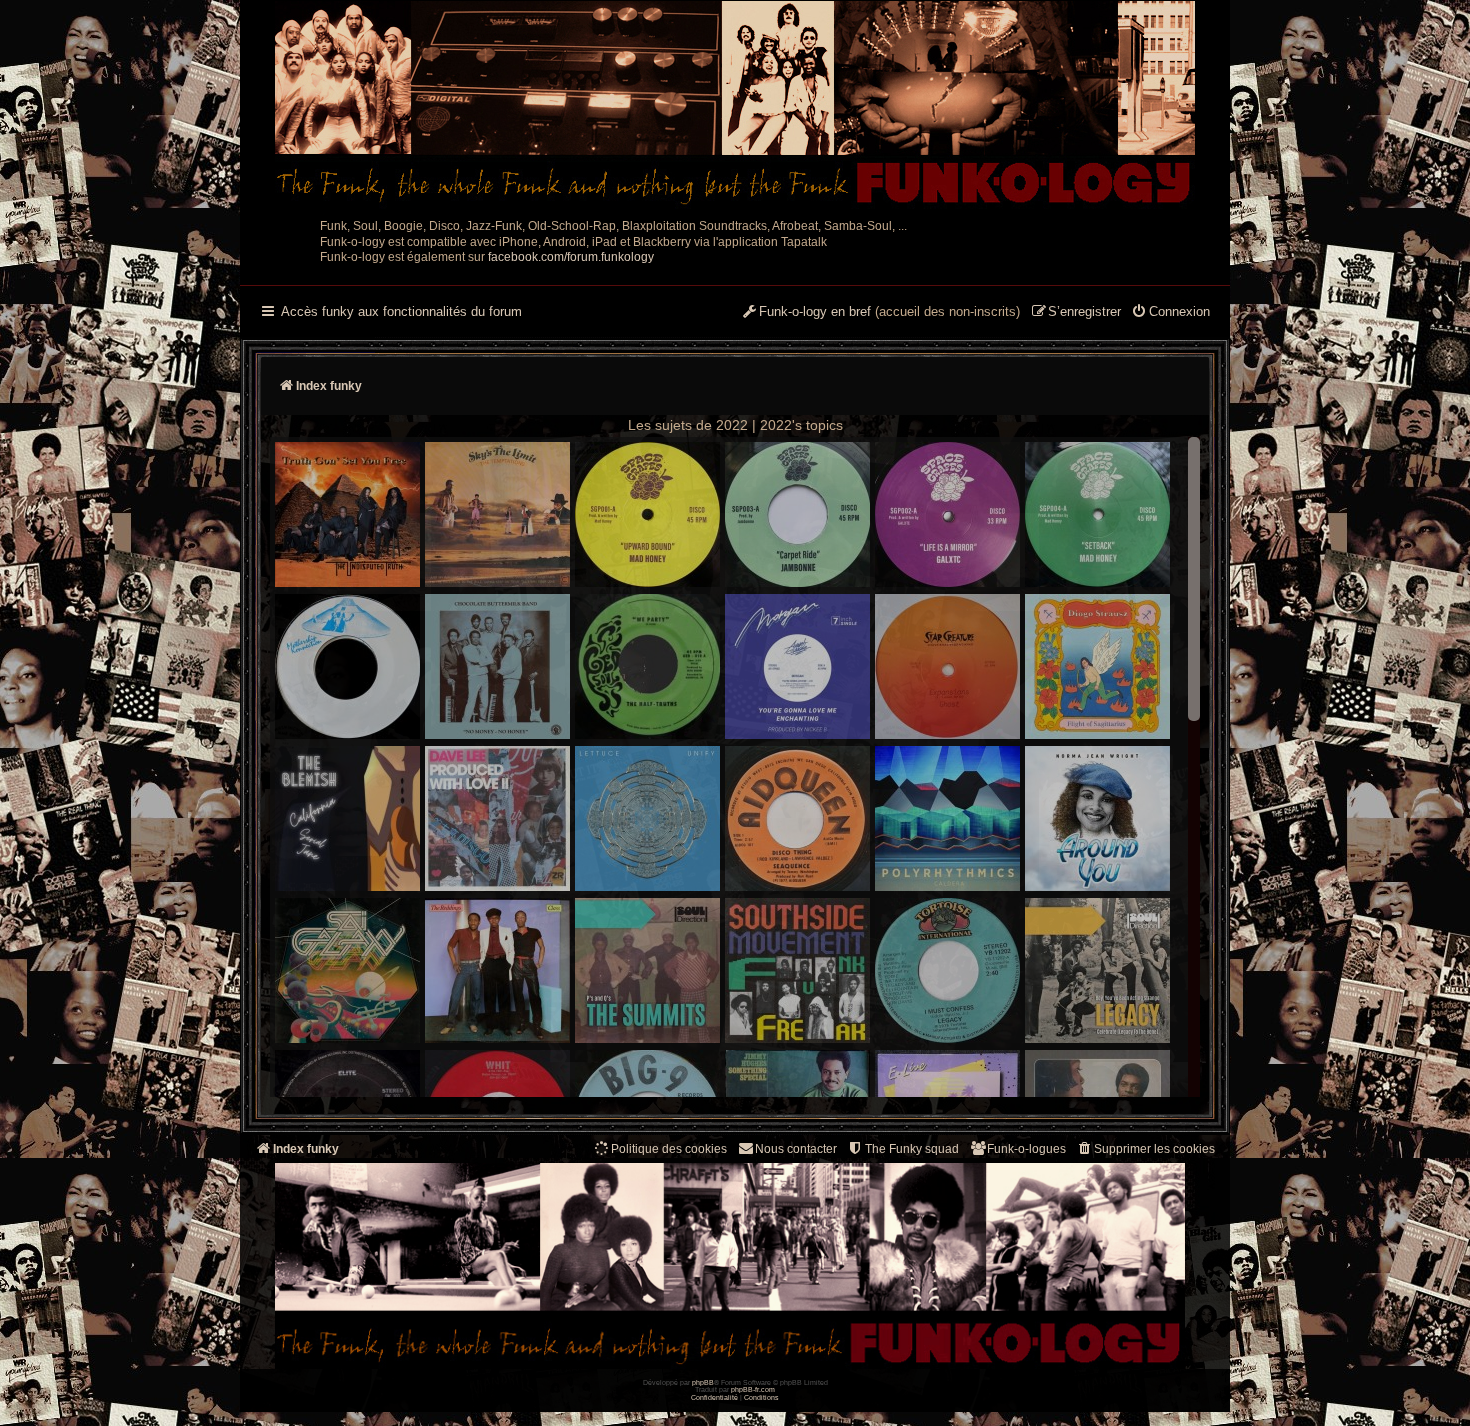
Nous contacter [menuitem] (796, 1149)
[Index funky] (735, 105)
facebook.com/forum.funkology (571, 257)
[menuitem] (1170, 313)
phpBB (703, 1382)
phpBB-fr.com (753, 1389)
